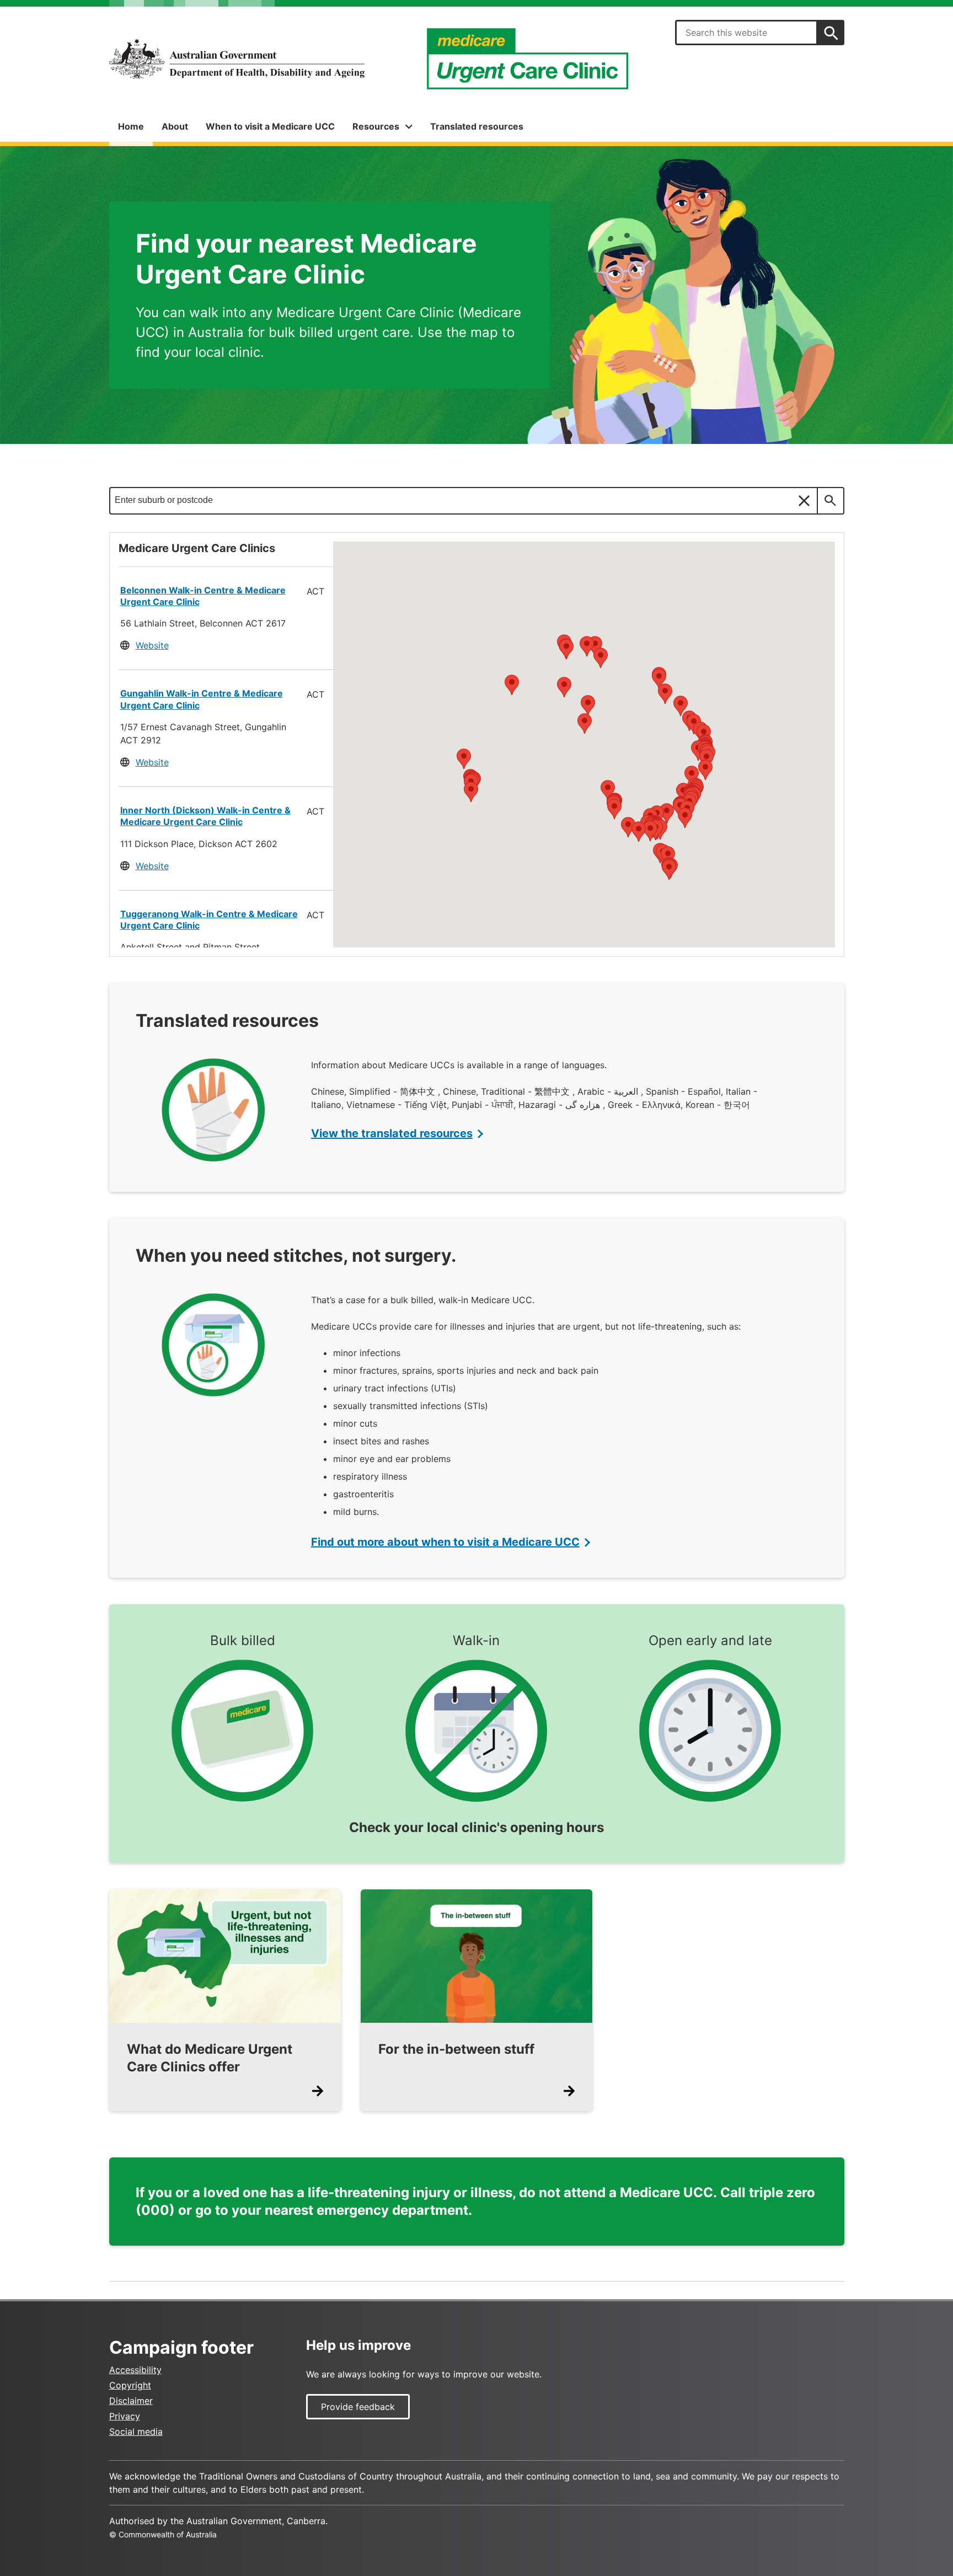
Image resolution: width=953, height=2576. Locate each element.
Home (131, 126)
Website (152, 645)
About (175, 126)
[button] (680, 808)
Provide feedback (358, 2407)
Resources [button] (376, 126)
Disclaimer (131, 2401)
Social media (136, 2432)
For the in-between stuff (456, 2049)
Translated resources (477, 126)
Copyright (130, 2385)
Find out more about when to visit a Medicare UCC (445, 1542)
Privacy (125, 2416)
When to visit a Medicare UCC (270, 126)
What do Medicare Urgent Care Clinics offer (210, 2058)
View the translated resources (392, 1133)
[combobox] (746, 33)
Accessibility (135, 2370)
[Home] (237, 59)
